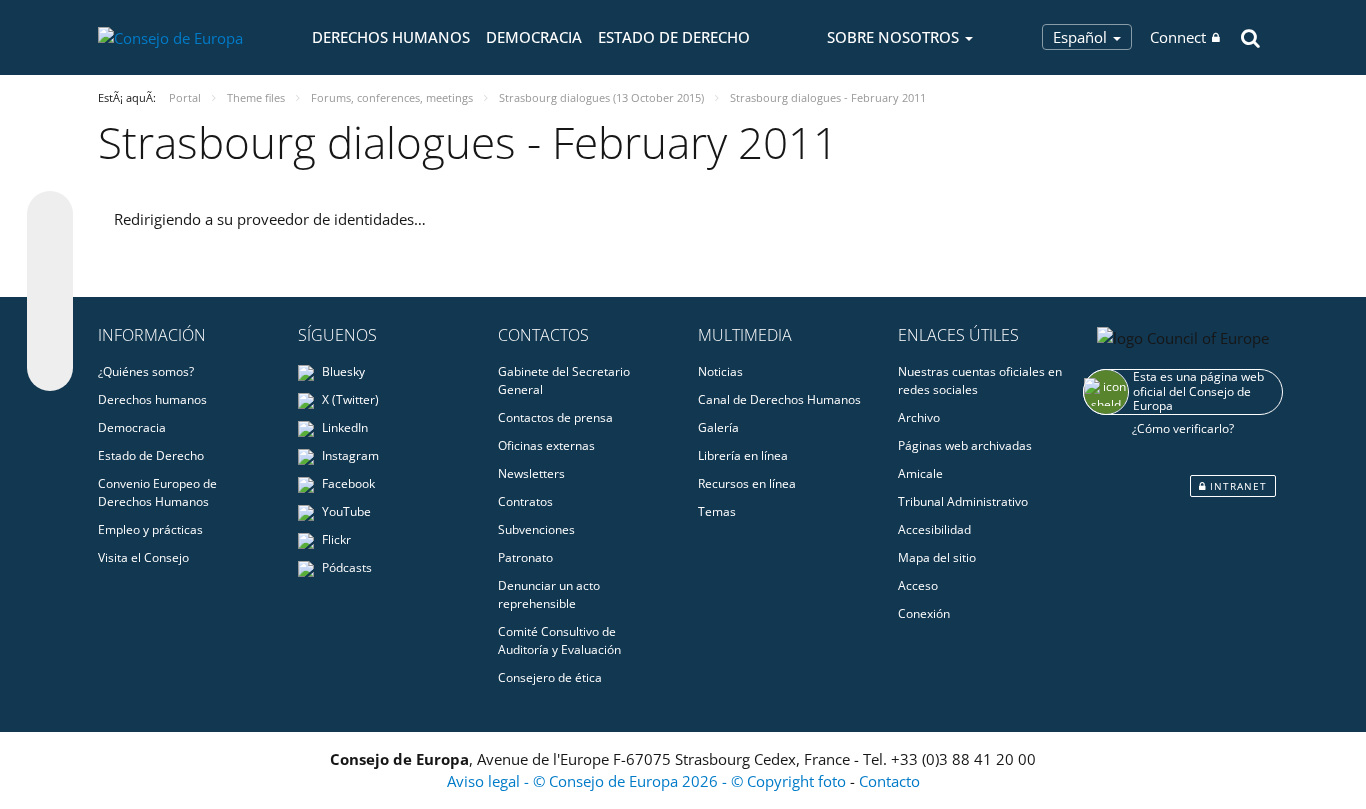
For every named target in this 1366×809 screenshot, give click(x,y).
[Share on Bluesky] (50, 216)
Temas (717, 511)
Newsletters (531, 473)
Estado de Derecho (674, 37)
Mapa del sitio (937, 557)
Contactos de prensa (555, 417)
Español (1082, 37)
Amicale (920, 473)
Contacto (889, 781)
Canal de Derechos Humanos (779, 399)
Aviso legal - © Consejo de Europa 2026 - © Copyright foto (648, 781)
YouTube (345, 511)
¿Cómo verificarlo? (1183, 428)
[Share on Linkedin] (50, 330)
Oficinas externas (546, 445)
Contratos (525, 501)
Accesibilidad (934, 529)
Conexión (924, 613)
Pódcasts (345, 567)
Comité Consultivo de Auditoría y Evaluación (559, 640)
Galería (718, 427)
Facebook (347, 483)
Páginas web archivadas (965, 445)
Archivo (919, 417)
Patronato (525, 557)
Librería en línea (743, 455)
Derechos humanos (391, 37)
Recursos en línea (747, 483)
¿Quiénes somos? (146, 371)
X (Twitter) (349, 399)
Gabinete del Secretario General (564, 380)
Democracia (534, 37)
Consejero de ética (550, 677)
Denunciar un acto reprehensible (549, 594)
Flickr (335, 539)
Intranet (1236, 486)
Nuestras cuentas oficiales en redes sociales (980, 380)
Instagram (349, 455)
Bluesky (342, 371)
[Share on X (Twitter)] (50, 254)
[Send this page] (50, 368)
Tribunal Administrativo (963, 501)
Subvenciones (536, 529)
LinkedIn (343, 427)
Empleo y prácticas (150, 529)
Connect (1178, 37)
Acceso (918, 585)
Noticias (720, 371)
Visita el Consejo (143, 557)
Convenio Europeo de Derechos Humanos (157, 492)
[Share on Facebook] (50, 292)
